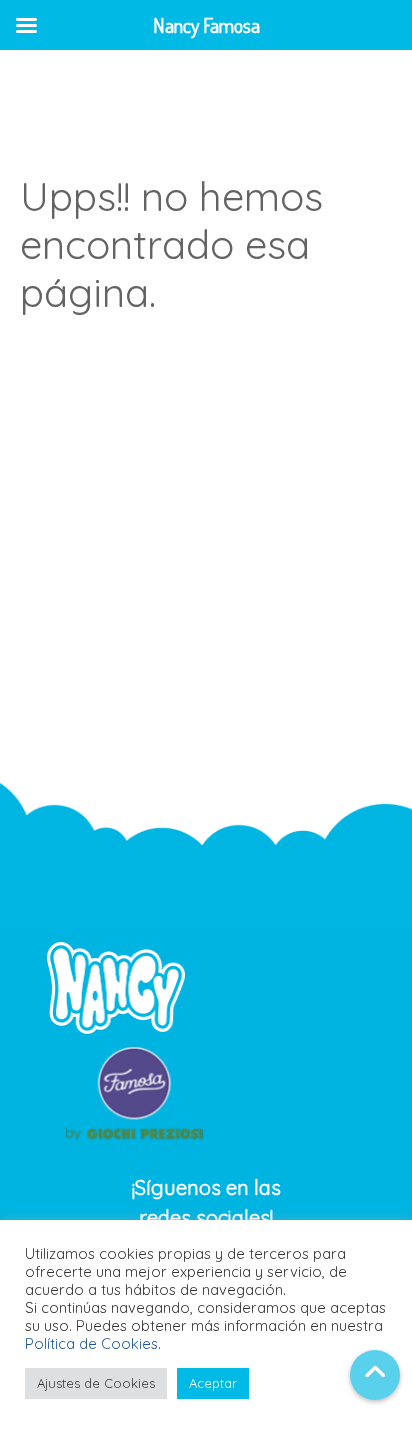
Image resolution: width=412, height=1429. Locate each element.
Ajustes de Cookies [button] (96, 1383)
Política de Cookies (91, 1343)
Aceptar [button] (213, 1383)
